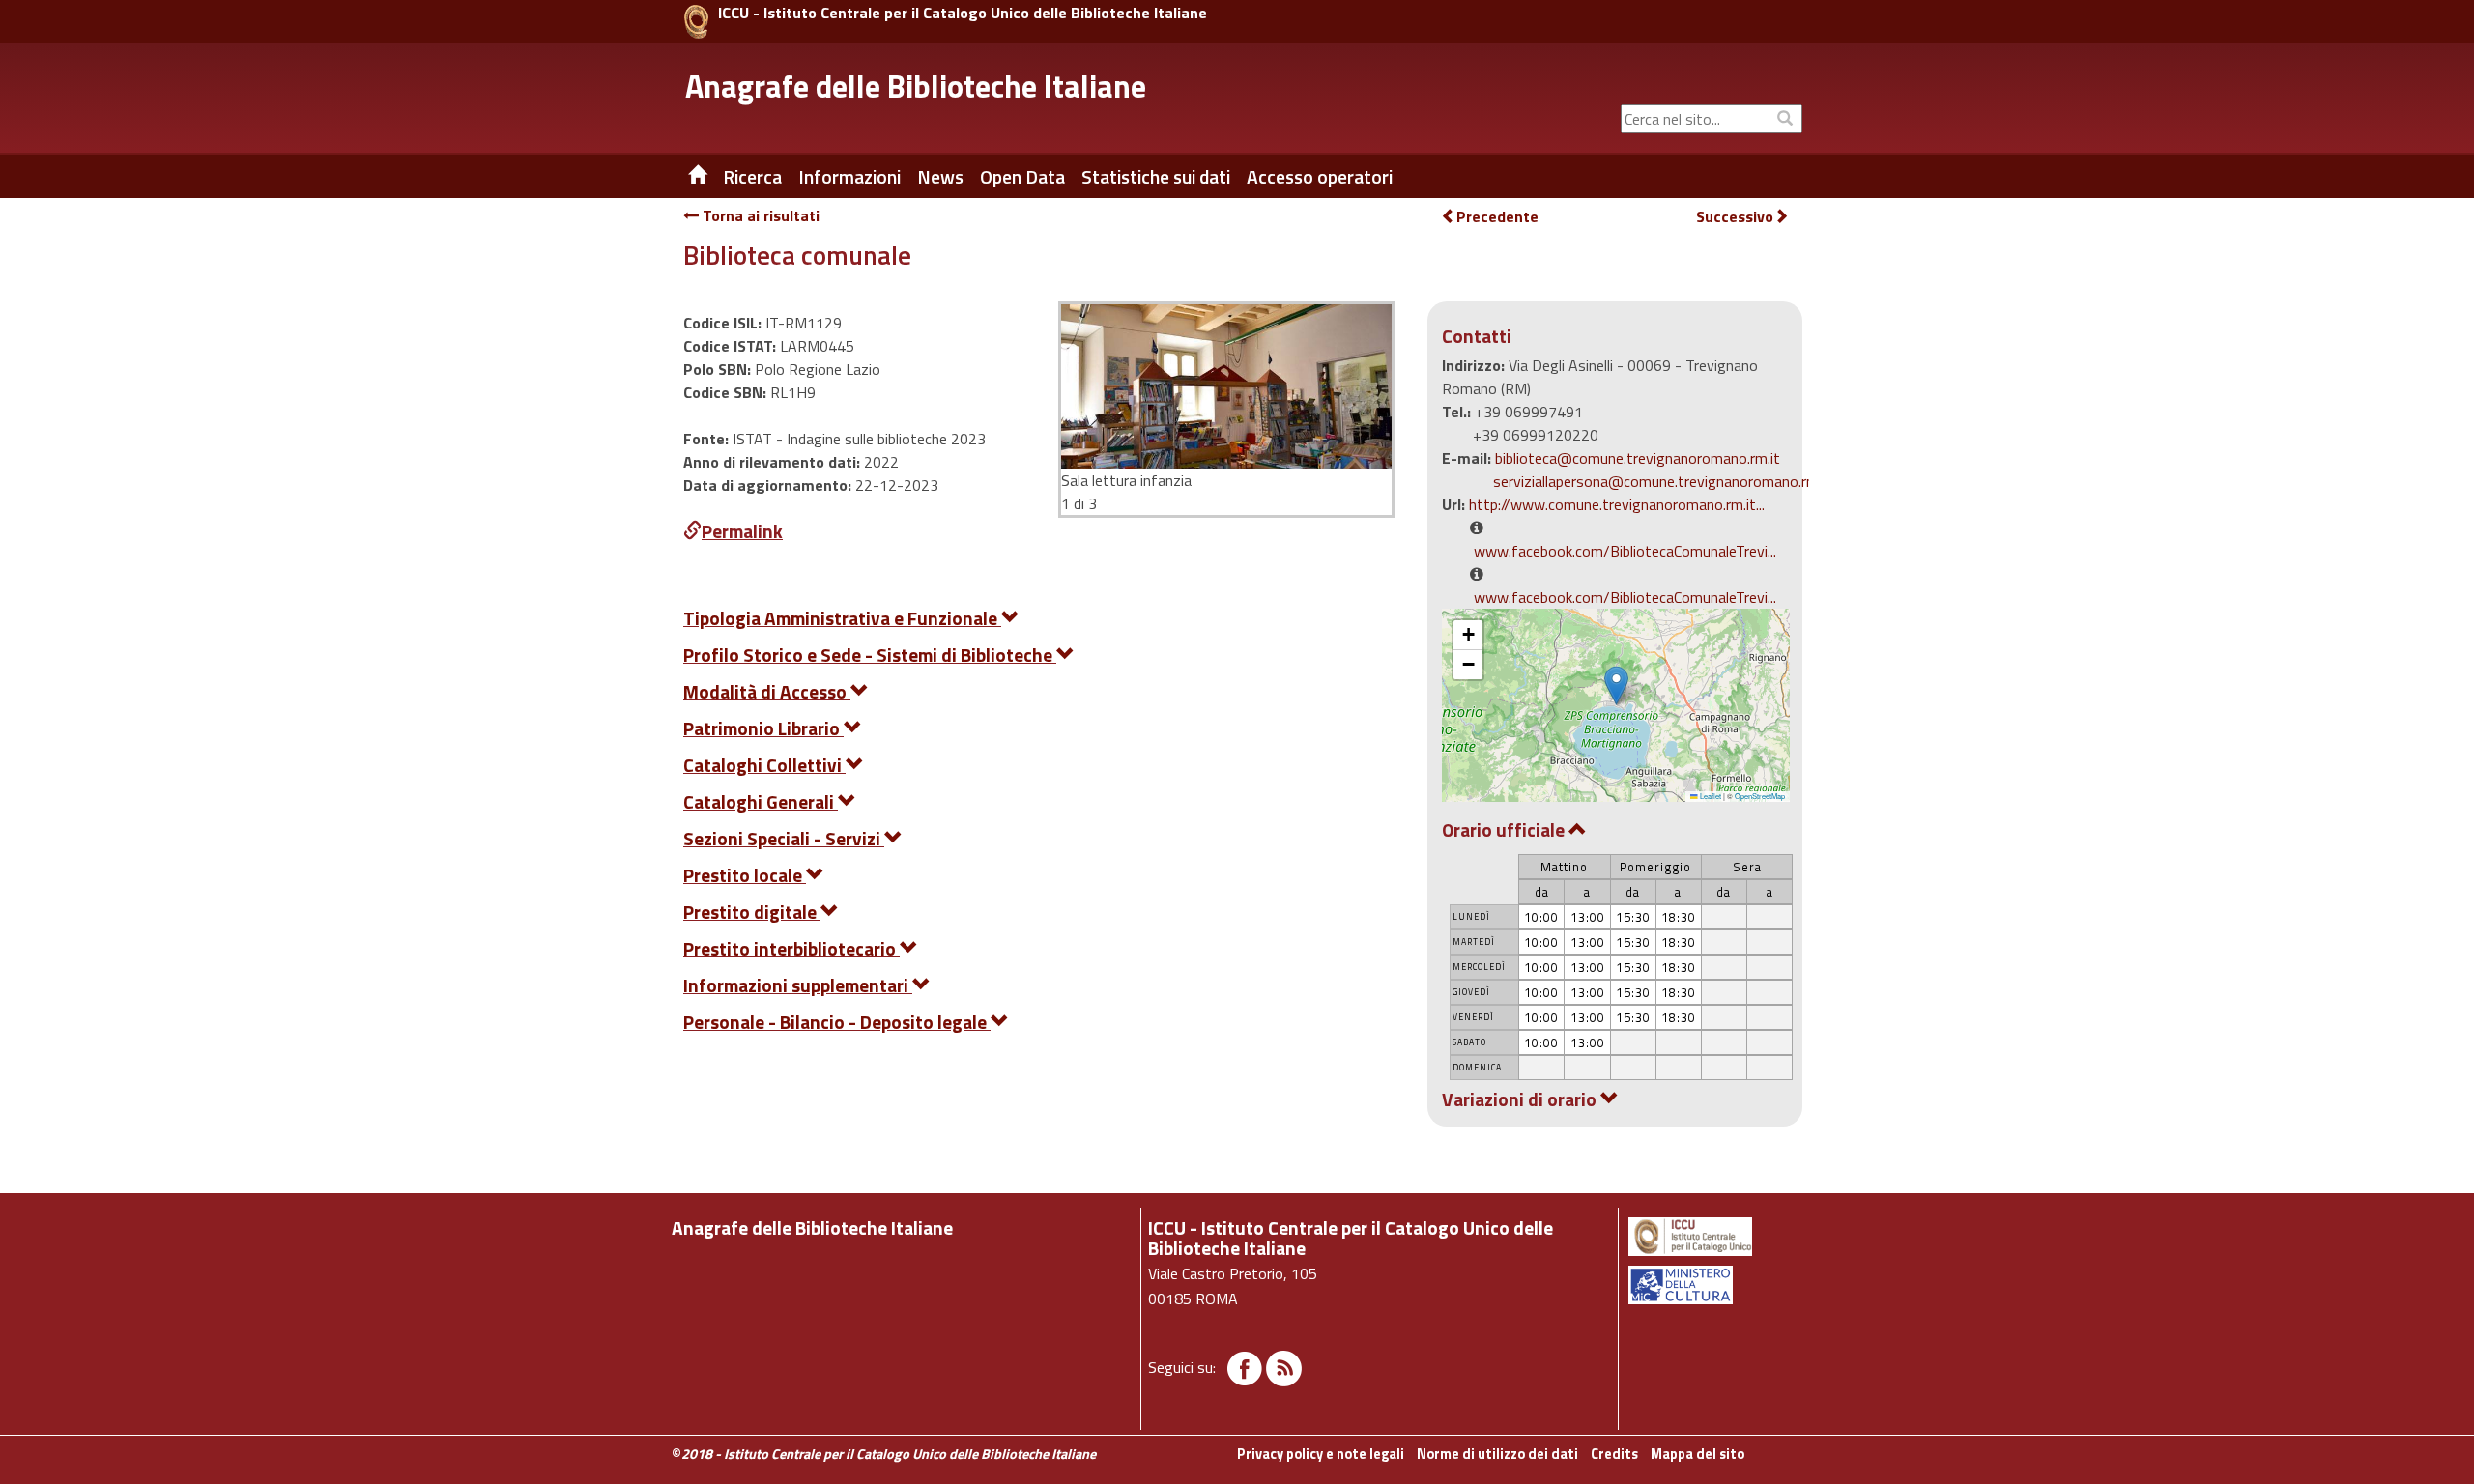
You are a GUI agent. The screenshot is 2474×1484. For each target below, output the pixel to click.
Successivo (1735, 217)
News (940, 177)
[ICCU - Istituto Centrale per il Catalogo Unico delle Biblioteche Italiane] (696, 22)
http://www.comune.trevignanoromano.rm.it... (1617, 504)
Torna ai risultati (759, 215)
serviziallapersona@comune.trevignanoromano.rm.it (1662, 481)
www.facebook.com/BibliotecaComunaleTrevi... (1625, 551)
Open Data (1022, 177)
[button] (1616, 685)
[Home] (683, 177)
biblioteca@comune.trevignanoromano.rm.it (1638, 458)
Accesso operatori (1320, 177)
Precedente (1497, 216)
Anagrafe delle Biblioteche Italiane (916, 86)
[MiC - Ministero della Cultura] (1714, 1285)
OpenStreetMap (1760, 796)
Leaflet (1710, 796)
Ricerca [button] (752, 177)
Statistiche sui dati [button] (1156, 177)
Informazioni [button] (849, 177)
